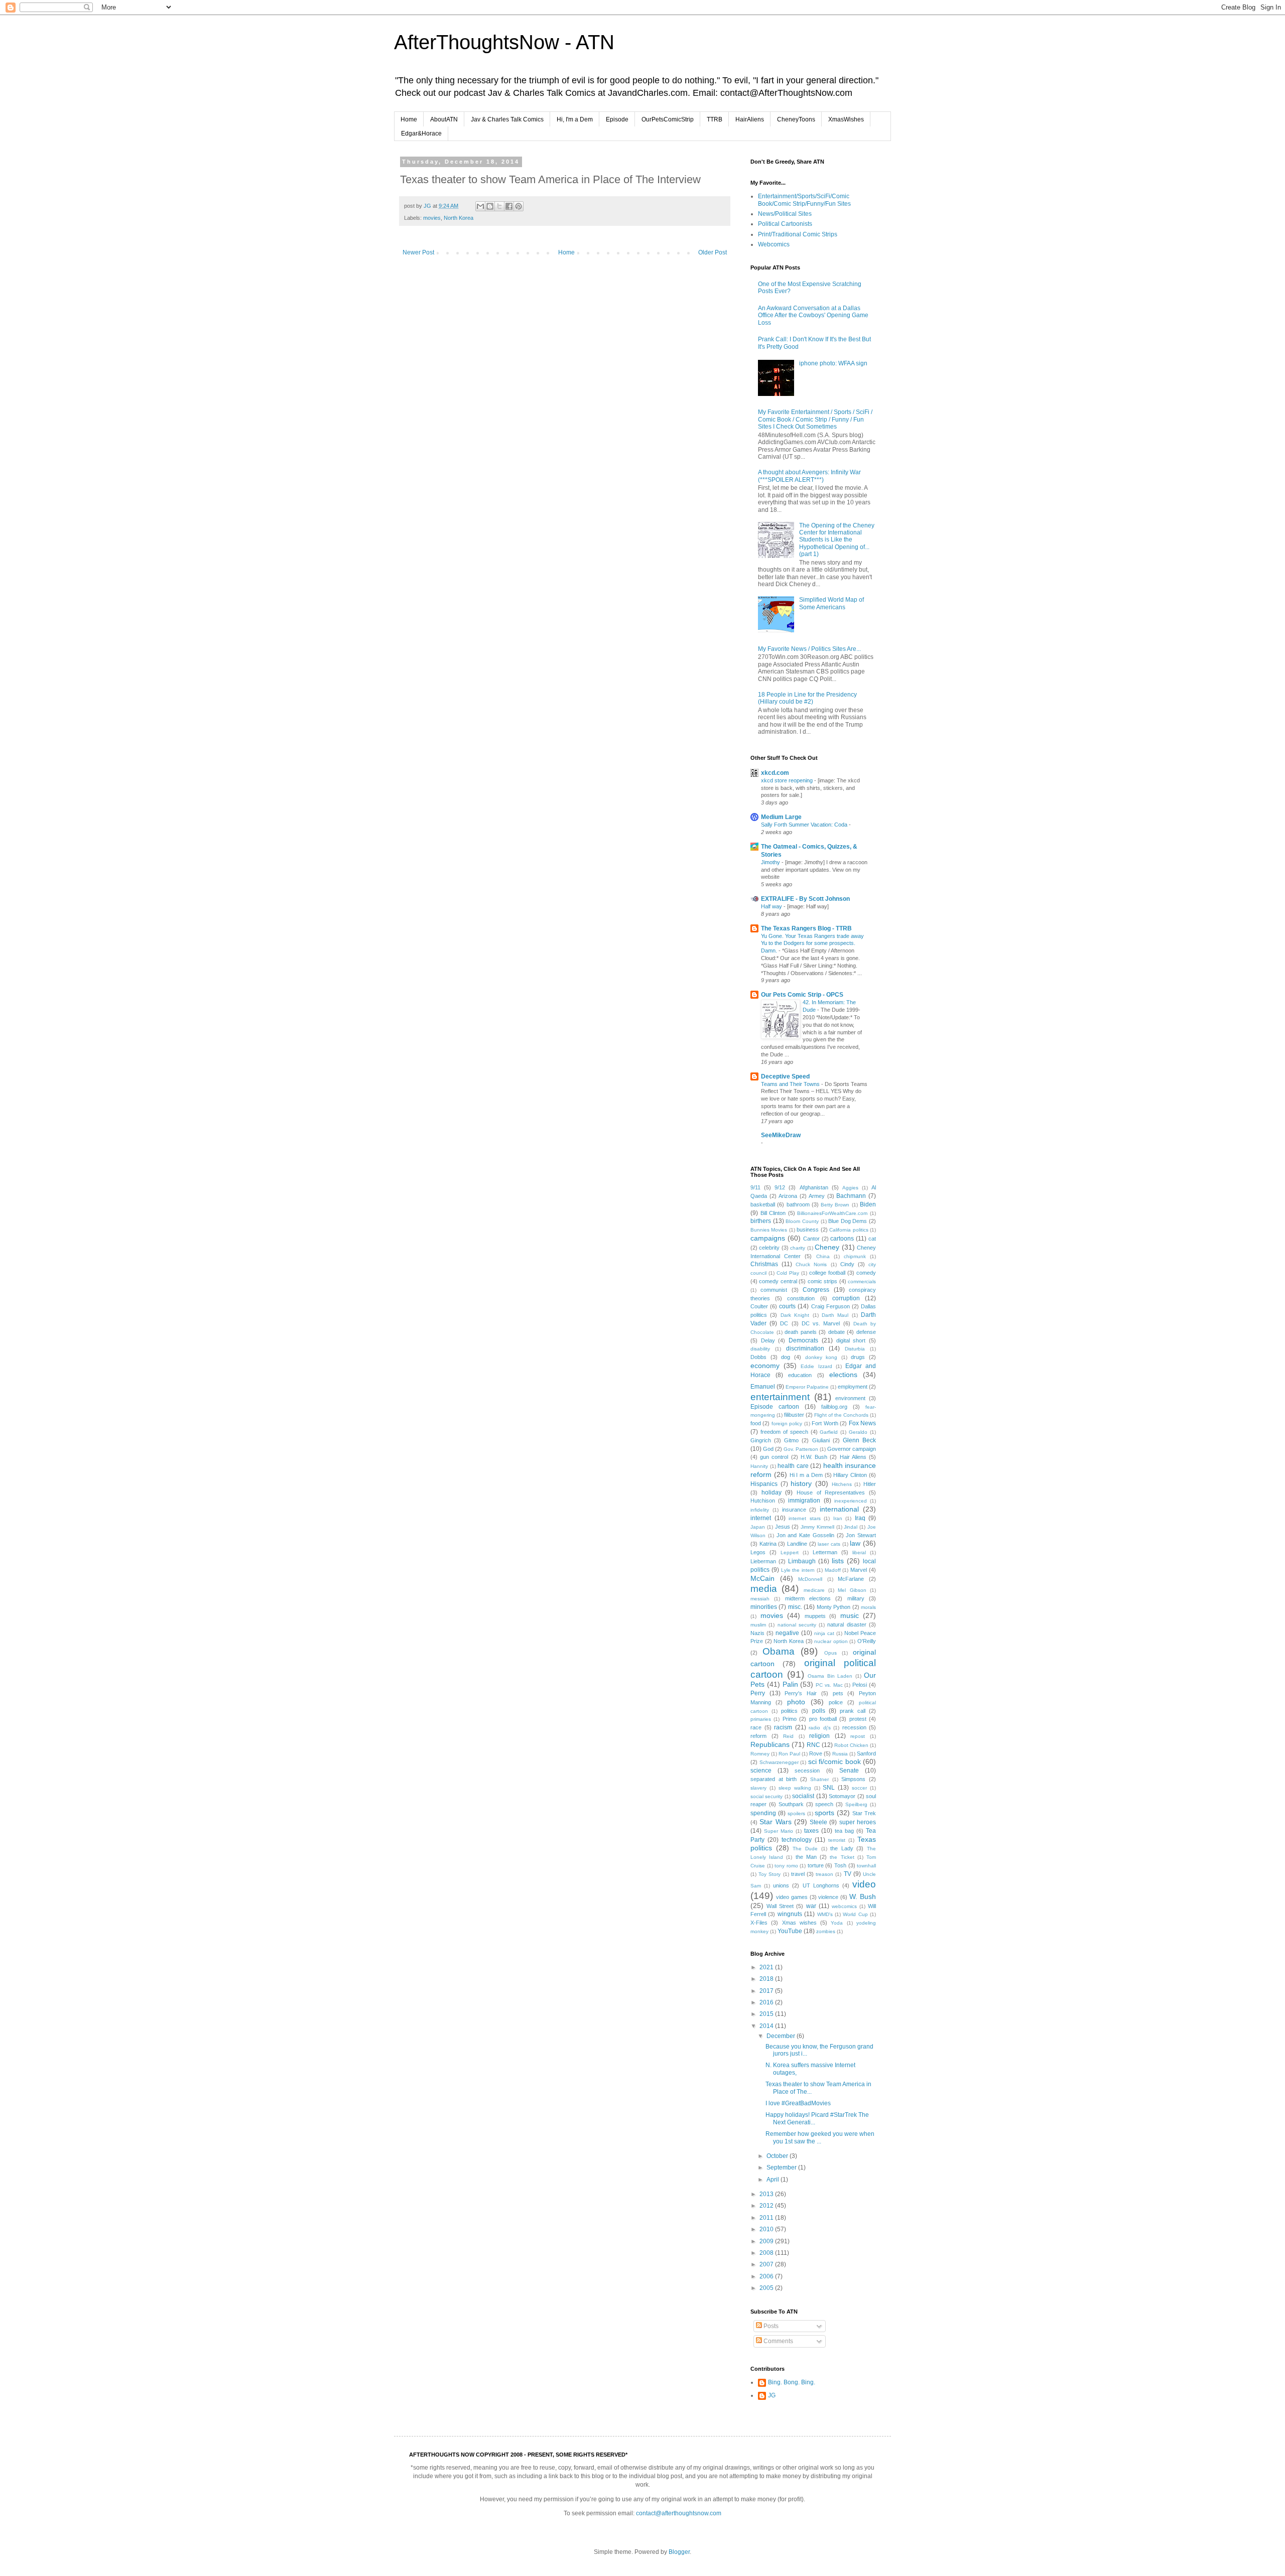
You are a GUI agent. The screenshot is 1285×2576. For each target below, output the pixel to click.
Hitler (870, 1484)
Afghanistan (814, 1187)
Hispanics (764, 1484)
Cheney (827, 1247)
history (801, 1483)
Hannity (759, 1466)
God (768, 1449)
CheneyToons (796, 119)
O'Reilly (867, 1641)
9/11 (755, 1187)
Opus (830, 1653)
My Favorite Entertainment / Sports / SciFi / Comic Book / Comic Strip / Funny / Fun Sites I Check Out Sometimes (815, 419)
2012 (767, 2206)
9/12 (780, 1187)
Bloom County (802, 1221)
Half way (772, 906)
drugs (858, 1357)
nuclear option (831, 1641)
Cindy (847, 1264)
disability (760, 1349)
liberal (859, 1552)
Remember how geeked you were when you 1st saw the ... (820, 2137)
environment (850, 1398)
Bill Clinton (773, 1213)
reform (758, 1736)
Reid (788, 1736)
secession (807, 1771)
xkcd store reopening (788, 780)
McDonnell (810, 1579)
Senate (849, 1771)
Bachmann (851, 1196)
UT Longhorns (821, 1885)
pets (838, 1693)
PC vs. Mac (829, 1685)
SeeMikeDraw (781, 1135)
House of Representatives (831, 1493)
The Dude (805, 1849)
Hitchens (842, 1484)
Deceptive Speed (785, 1076)
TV (848, 1874)
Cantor (811, 1239)
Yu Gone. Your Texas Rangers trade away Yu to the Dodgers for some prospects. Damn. (812, 943)
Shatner (819, 1779)
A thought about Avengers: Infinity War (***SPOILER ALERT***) (809, 476)
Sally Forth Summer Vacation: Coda (805, 825)
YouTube (790, 1931)
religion (819, 1736)
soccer (859, 1788)
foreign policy (787, 1423)
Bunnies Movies (769, 1230)
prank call (853, 1711)
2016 (767, 2002)
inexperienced (851, 1501)
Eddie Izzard (816, 1366)
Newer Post (418, 252)
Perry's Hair (801, 1693)
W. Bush (863, 1896)
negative (787, 1633)
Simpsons (853, 1779)
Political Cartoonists (785, 224)
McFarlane (851, 1579)
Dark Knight (795, 1315)
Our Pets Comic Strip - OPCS (802, 995)
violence (828, 1897)
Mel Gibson (852, 1590)
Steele (818, 1822)
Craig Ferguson (830, 1306)
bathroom (798, 1204)
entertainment (780, 1397)
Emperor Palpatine (807, 1387)
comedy (866, 1273)
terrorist (837, 1840)
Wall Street (780, 1906)
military (856, 1598)
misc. (795, 1607)
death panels (801, 1332)
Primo (790, 1719)
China (823, 1256)
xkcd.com (775, 773)
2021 (767, 1967)
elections (843, 1375)
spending (763, 1813)
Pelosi (860, 1685)
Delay (768, 1340)
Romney (760, 1754)
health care (793, 1466)
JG (772, 2395)
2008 (767, 2253)
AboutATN (444, 119)
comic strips (822, 1281)
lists (838, 1561)
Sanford (866, 1753)
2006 (767, 2276)
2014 (767, 2026)
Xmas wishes (799, 1923)
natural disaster (847, 1624)
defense (866, 1332)
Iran (838, 1518)
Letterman (825, 1552)
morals (868, 1607)
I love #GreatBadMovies (798, 2103)
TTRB (715, 119)
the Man (806, 1857)
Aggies (850, 1188)
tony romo (786, 1866)
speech (824, 1804)
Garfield (829, 1432)
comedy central (778, 1281)
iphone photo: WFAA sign (833, 363)
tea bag (844, 1831)
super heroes (858, 1822)
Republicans (770, 1744)
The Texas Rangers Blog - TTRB (806, 928)
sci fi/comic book (834, 1761)
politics (789, 1711)
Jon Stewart (861, 1535)
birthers (761, 1221)
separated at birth (774, 1779)
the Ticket (842, 1857)
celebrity (769, 1248)
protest (858, 1719)
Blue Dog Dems (848, 1221)
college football (827, 1273)
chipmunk (855, 1256)
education (800, 1375)
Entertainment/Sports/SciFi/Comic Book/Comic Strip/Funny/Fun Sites (804, 200)
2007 (767, 2264)
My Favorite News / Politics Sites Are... (809, 649)
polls (819, 1711)
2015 (767, 2014)
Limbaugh (802, 1561)
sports (824, 1813)
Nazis (757, 1633)
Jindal (851, 1527)
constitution (801, 1298)
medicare (814, 1590)
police (836, 1702)
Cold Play (788, 1273)
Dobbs (758, 1357)
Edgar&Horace (421, 133)
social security (766, 1796)
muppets (815, 1616)
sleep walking (795, 1788)
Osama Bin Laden (830, 1676)
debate (837, 1332)
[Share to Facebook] (509, 206)
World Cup (855, 1914)
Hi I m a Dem (806, 1475)
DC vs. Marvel (821, 1323)
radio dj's (820, 1728)
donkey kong (821, 1357)
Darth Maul (835, 1315)
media (764, 1589)
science (761, 1771)
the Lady (842, 1848)
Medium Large (781, 817)
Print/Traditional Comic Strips (798, 234)
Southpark (791, 1804)
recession (854, 1727)
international (839, 1509)
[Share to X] (499, 206)
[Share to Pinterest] (519, 206)
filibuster (794, 1415)
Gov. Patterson (801, 1449)
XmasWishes (846, 119)
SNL (829, 1788)
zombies (826, 1931)
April (774, 2180)
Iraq (860, 1518)
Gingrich (761, 1440)
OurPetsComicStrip (668, 119)
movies (432, 218)
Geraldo (858, 1432)
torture (816, 1865)
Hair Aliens (853, 1457)
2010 (767, 2229)
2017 (767, 1991)
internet (761, 1518)
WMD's (825, 1914)
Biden (868, 1204)
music (850, 1615)
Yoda (837, 1923)
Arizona (788, 1196)
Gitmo (791, 1440)
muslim (758, 1625)
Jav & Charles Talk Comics (507, 119)
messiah (760, 1599)
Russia (840, 1754)
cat (872, 1239)
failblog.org (834, 1407)
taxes (811, 1831)
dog (786, 1357)
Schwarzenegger (779, 1762)
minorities (764, 1607)
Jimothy (771, 862)
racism (783, 1727)
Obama (779, 1651)
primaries (761, 1719)
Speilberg (856, 1804)
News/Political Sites (785, 214)
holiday (772, 1493)
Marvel (859, 1570)
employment (853, 1387)
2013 (767, 2194)
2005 (767, 2288)
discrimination (805, 1348)
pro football (823, 1719)
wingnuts (790, 1914)
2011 (767, 2218)
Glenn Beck (859, 1440)
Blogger (679, 2552)
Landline (797, 1544)
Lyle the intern (798, 1570)
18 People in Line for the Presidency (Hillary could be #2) (807, 698)
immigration (804, 1501)
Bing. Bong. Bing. (792, 2382)
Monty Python (833, 1607)
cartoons (842, 1239)
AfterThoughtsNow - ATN (504, 42)
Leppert (790, 1552)
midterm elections (808, 1598)
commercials (862, 1281)
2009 (767, 2241)
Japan (758, 1527)
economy (765, 1366)
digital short (851, 1340)
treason (824, 1874)
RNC (813, 1745)
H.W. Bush (814, 1457)
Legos (758, 1552)
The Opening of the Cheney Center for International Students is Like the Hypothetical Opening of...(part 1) (837, 540)
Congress (816, 1290)
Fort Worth (825, 1423)
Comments (778, 2341)
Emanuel (763, 1387)
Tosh (840, 1865)
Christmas (764, 1264)
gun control (774, 1457)
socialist (803, 1796)
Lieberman (763, 1561)
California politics (849, 1230)
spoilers (796, 1813)
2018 (767, 1979)
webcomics (844, 1906)
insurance (794, 1510)
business (808, 1230)
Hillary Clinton (850, 1475)
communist (774, 1290)
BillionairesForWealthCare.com (832, 1213)
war (811, 1906)
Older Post (713, 252)
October (778, 2156)
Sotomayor (842, 1796)
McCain (762, 1578)
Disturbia (855, 1349)
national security (797, 1625)
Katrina (768, 1544)
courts (787, 1306)
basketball (763, 1204)
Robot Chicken (851, 1745)
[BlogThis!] (490, 206)
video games (792, 1897)
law (855, 1543)
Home (409, 119)
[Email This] (480, 206)
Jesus (783, 1527)
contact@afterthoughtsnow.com (679, 2513)
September (782, 2167)
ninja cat (824, 1633)
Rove (816, 1753)
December (782, 2036)
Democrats (803, 1340)
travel (798, 1874)
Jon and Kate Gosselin (805, 1535)
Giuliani (821, 1440)
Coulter (759, 1306)
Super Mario (779, 1831)
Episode (617, 119)
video (864, 1884)
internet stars (805, 1518)
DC (784, 1323)
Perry (758, 1693)
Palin (790, 1684)
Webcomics (774, 244)
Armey (817, 1196)
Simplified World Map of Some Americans (831, 603)
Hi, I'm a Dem (575, 119)
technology (797, 1840)
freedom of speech (784, 1432)
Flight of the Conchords (841, 1415)
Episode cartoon (775, 1407)
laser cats (829, 1544)
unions (781, 1885)
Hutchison (763, 1501)
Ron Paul (789, 1754)
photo (796, 1702)
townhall (866, 1866)
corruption (846, 1298)
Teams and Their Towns (791, 1084)
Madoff (833, 1570)
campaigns (768, 1238)
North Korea (459, 218)
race (756, 1727)
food (756, 1423)
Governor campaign (852, 1449)
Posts (770, 2326)
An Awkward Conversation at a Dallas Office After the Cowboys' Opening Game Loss (813, 315)
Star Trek (864, 1813)
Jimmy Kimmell (817, 1527)
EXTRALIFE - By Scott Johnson (805, 899)
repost (858, 1736)
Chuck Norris (811, 1264)
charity (798, 1248)
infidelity (760, 1510)
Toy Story (769, 1874)
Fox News (862, 1423)
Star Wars (775, 1822)
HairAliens (750, 119)
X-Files (759, 1923)
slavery (758, 1788)
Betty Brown (835, 1205)
